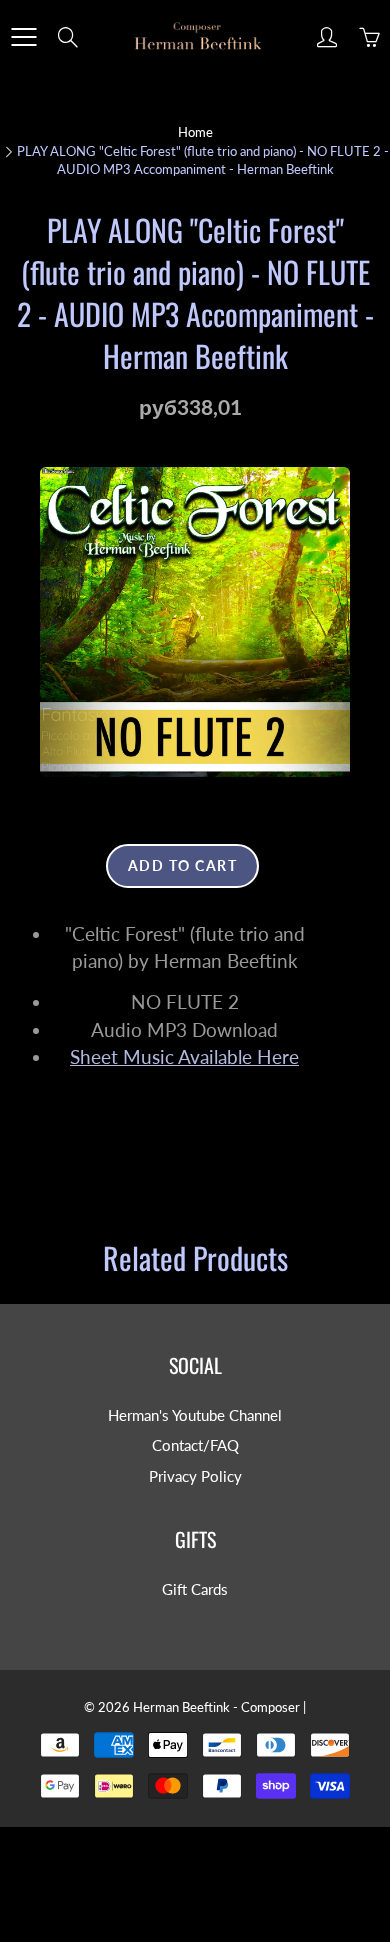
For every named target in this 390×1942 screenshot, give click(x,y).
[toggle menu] (23, 37)
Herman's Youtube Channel (195, 1415)
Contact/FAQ (195, 1445)
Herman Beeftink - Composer (216, 1707)
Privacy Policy (195, 1476)
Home (195, 132)
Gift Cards (195, 1589)
